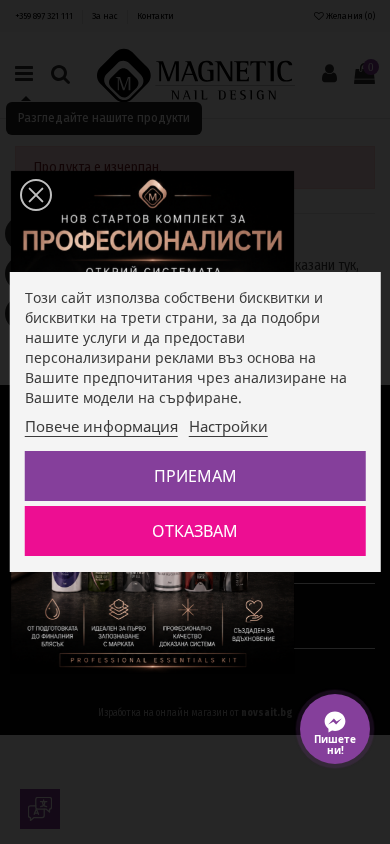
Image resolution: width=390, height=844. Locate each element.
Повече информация (101, 426)
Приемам (195, 476)
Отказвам (195, 531)
